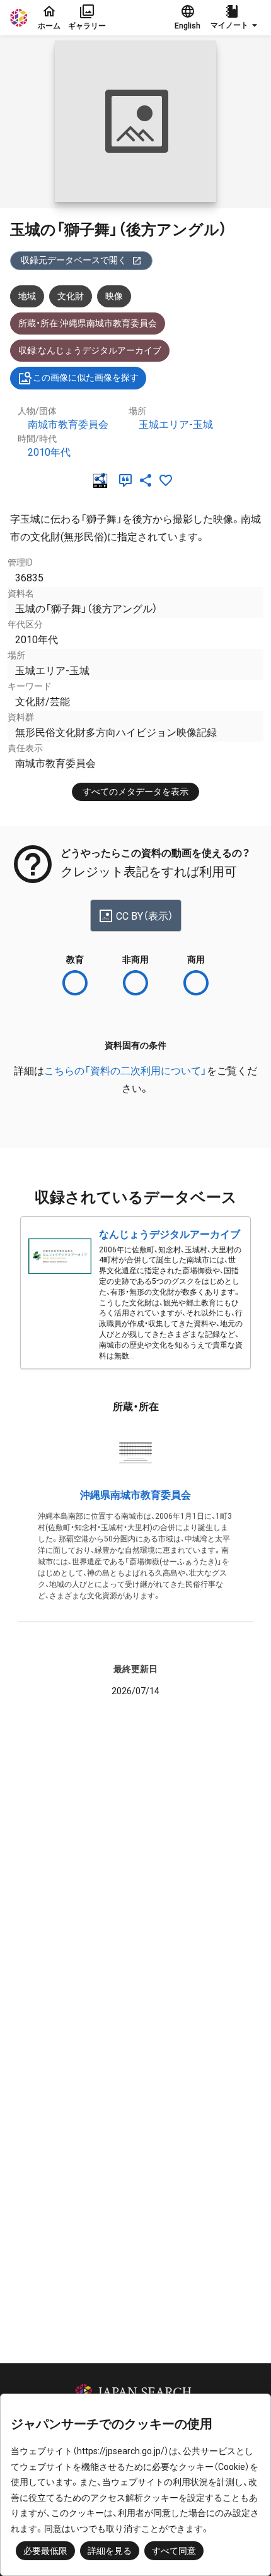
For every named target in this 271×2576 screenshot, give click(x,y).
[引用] (128, 480)
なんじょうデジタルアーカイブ (170, 1234)
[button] (236, 18)
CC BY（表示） (145, 916)
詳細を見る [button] (110, 2551)
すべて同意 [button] (174, 2551)
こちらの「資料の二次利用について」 (125, 1071)
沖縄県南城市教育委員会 (135, 1495)
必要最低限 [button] (45, 2551)
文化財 (71, 296)
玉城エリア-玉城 (176, 424)
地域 (27, 296)
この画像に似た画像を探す (86, 377)
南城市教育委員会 (68, 424)
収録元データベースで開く (74, 260)
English (187, 26)
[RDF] (103, 480)
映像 (114, 296)
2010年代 (49, 452)
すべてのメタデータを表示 (135, 792)
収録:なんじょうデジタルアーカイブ (90, 350)
